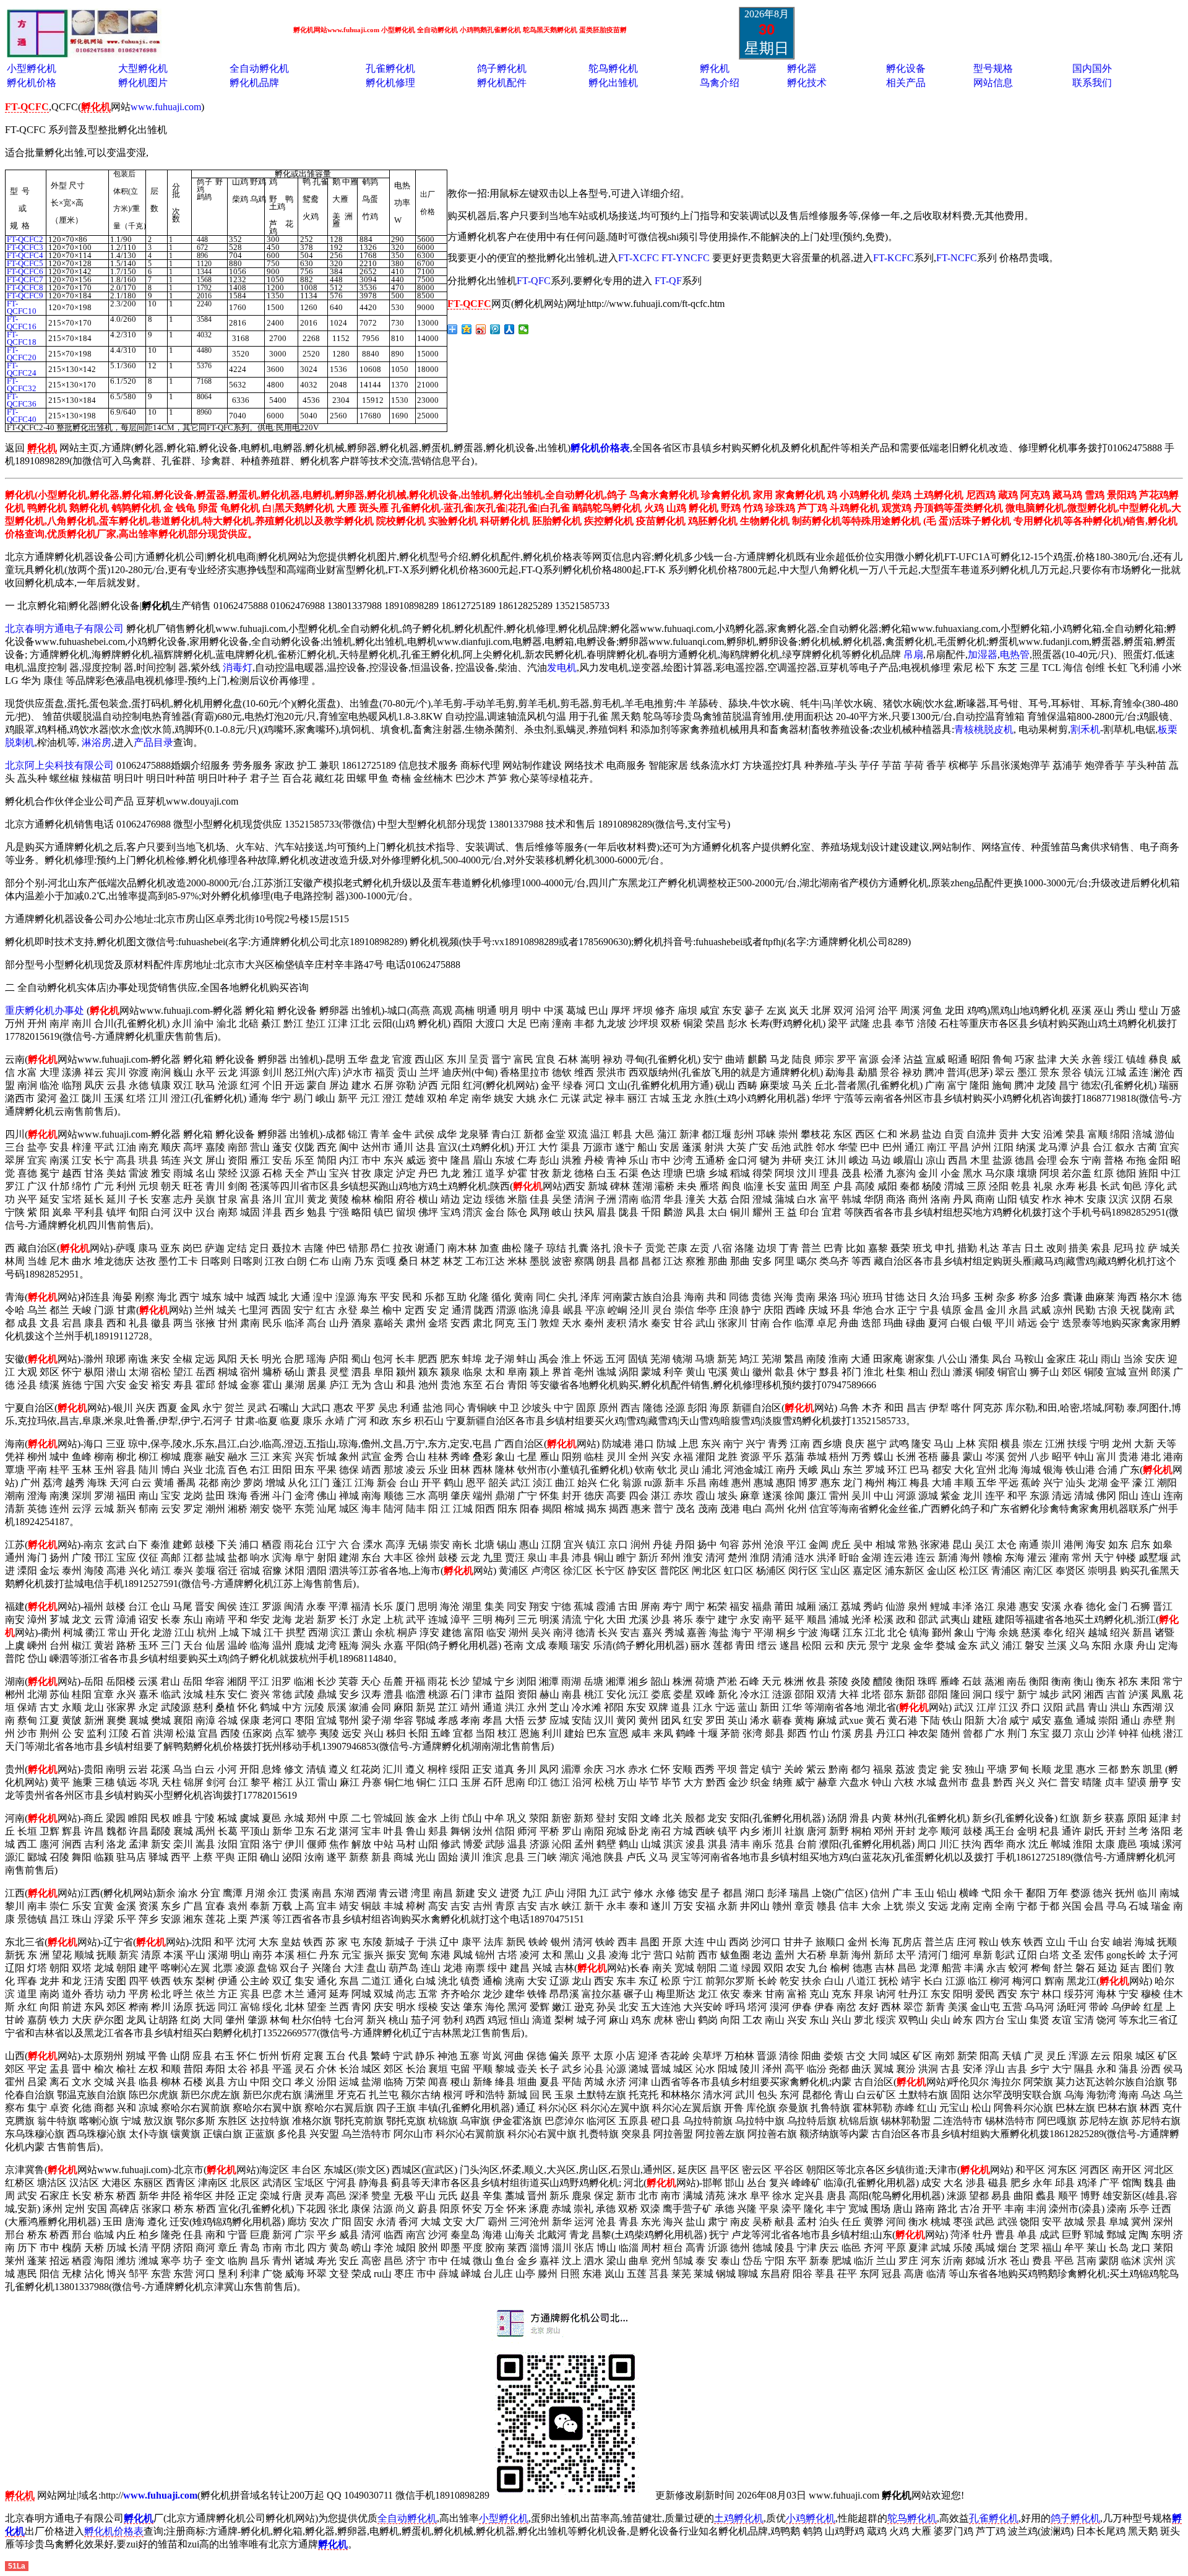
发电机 (562, 668)
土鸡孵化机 (739, 2518)
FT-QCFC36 (22, 400)
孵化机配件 (502, 83)
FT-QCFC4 (25, 255)
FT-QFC (534, 281)
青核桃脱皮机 (984, 729)
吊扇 (913, 655)
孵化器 (802, 68)
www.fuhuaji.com (166, 107)
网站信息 (993, 83)
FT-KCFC (893, 258)
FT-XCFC (639, 258)
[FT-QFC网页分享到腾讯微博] (495, 329)
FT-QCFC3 (25, 247)
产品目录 (153, 742)
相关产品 (906, 83)
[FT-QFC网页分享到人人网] (510, 329)
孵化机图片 (143, 83)
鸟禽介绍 (720, 83)
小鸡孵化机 (811, 2518)
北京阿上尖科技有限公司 (59, 765)
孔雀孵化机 (390, 68)
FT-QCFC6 (25, 271)
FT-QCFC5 (25, 263)
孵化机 (715, 68)
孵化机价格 (32, 83)
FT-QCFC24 (22, 369)
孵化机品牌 (254, 83)
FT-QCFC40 (22, 416)
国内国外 (1092, 68)
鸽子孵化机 (502, 68)
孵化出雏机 (613, 83)
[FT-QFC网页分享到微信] (524, 329)
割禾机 (1085, 729)
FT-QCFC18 (22, 338)
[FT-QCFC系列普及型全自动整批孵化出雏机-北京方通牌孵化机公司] (84, 54)
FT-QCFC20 (22, 354)
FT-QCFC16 (22, 323)
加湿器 (983, 655)
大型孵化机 (143, 68)
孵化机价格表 (114, 2531)
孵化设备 (906, 68)
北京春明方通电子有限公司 (64, 629)
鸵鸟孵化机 (613, 68)
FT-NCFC (957, 258)
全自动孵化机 (259, 68)
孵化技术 (807, 83)
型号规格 (993, 68)
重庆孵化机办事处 (45, 1010)
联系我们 (1092, 83)
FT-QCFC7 (25, 279)
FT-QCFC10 (22, 307)
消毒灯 (238, 668)
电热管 (1015, 655)
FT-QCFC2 (25, 239)
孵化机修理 (390, 83)
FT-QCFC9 (25, 296)
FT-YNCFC (686, 258)
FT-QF (668, 281)
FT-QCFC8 (25, 287)
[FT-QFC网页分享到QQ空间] (467, 329)
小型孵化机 (32, 68)
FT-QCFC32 (22, 385)
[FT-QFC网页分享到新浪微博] (481, 329)
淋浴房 (97, 742)
